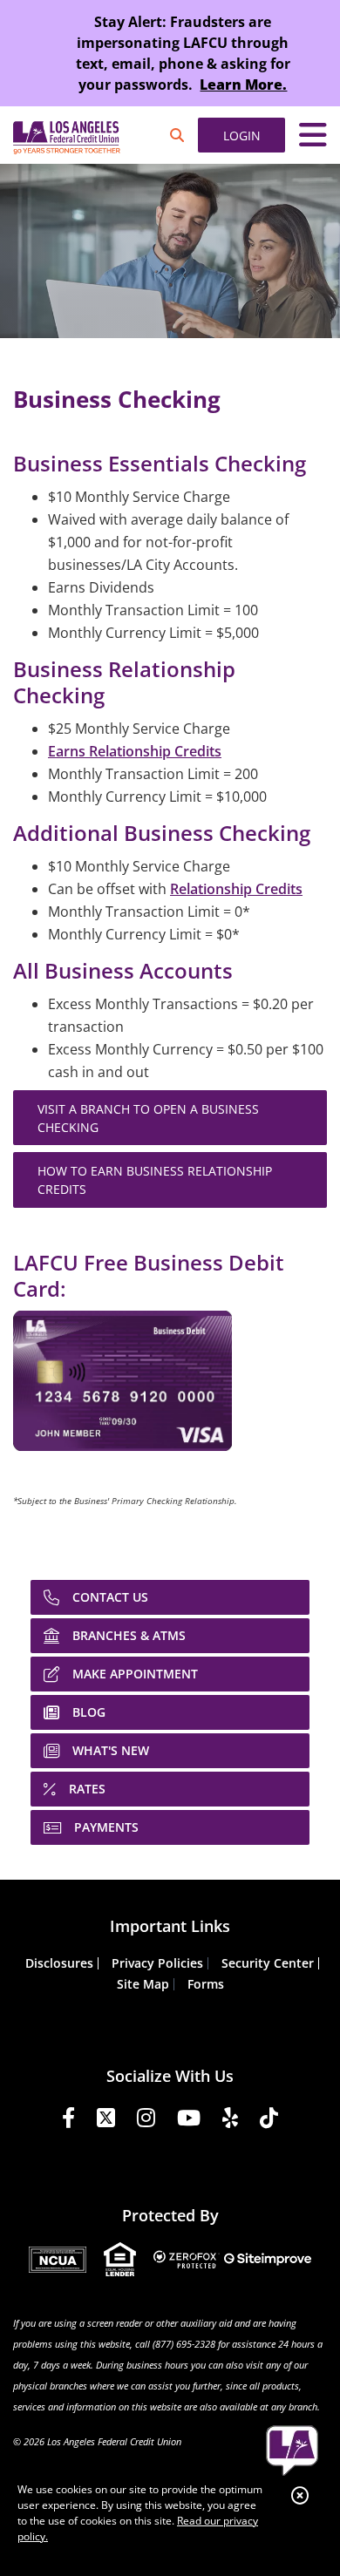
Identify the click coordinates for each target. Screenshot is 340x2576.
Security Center (268, 1963)
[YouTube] (189, 2121)
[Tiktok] (269, 2121)
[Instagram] (146, 2121)
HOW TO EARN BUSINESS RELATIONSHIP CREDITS (155, 1180)
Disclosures (59, 1963)
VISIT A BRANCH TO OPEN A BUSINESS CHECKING (148, 1118)
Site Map (143, 1984)
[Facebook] (68, 2121)
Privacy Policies (157, 1963)
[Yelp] (230, 2121)
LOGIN (242, 136)
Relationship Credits (236, 889)
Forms (206, 1984)
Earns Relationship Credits (135, 751)
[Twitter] (106, 2121)
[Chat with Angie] (292, 2451)
